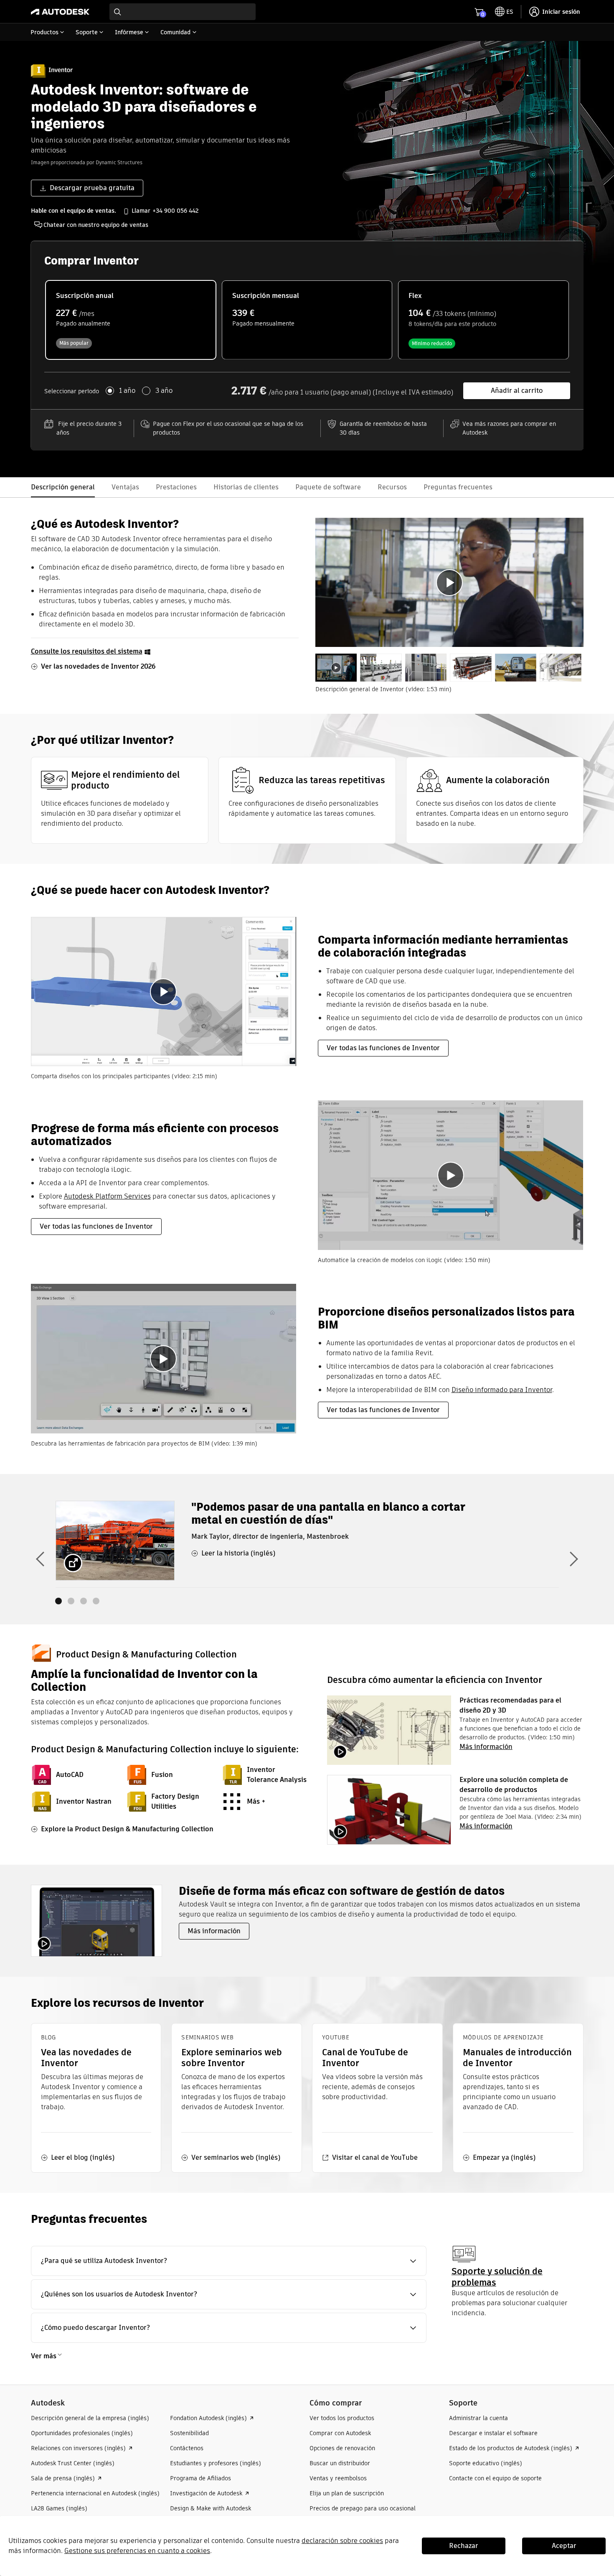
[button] (229, 2261)
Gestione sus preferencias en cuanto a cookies (137, 2551)
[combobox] (183, 12)
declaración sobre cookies (342, 2541)
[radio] (131, 320)
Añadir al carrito (517, 391)
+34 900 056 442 (175, 211)
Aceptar (564, 2546)
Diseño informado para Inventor (502, 1390)
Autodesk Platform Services (107, 1196)
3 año (164, 391)
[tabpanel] (449, 582)
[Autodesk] (60, 12)
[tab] (336, 668)
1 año (127, 391)
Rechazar (464, 2546)
